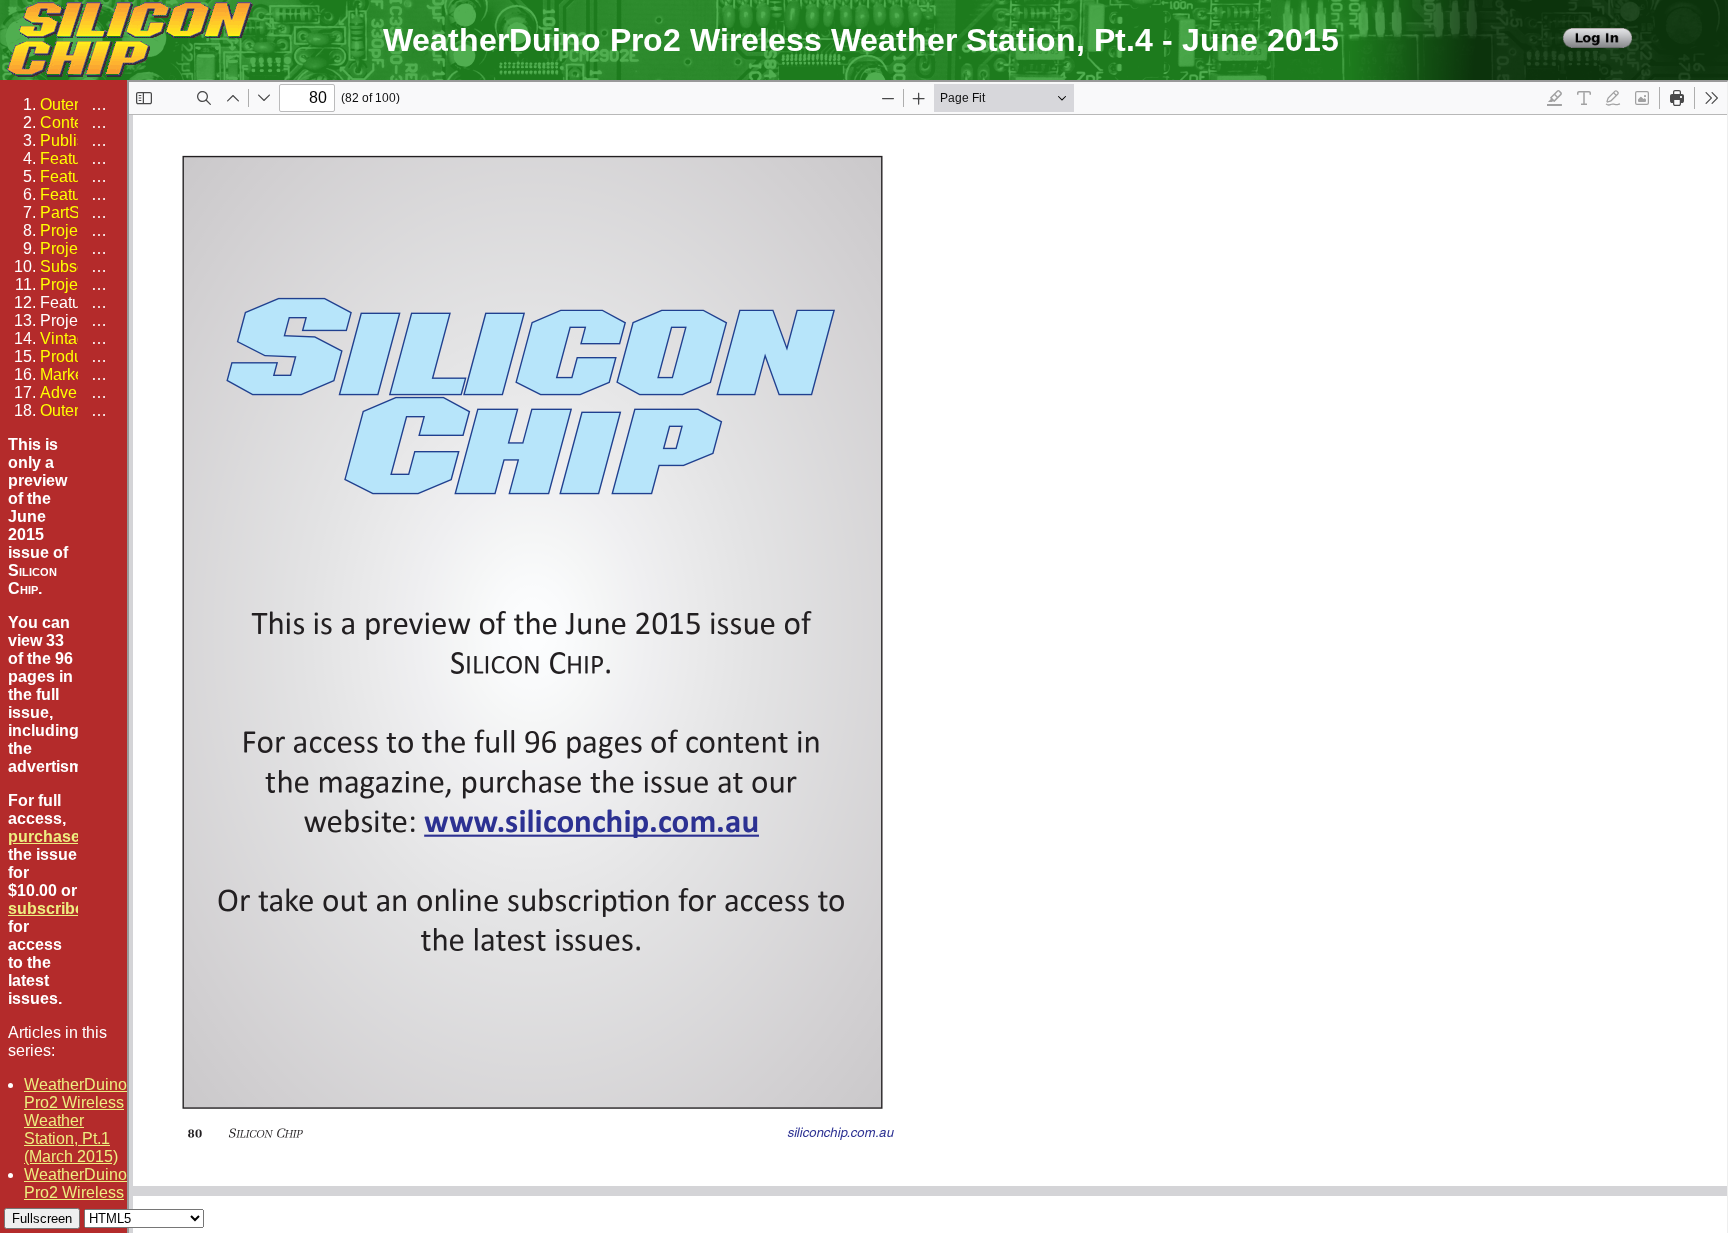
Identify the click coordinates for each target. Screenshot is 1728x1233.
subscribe (46, 908)
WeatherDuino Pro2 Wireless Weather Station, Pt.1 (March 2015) (75, 1120)
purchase (44, 836)
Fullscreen (42, 1218)
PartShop (73, 212)
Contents (72, 122)
